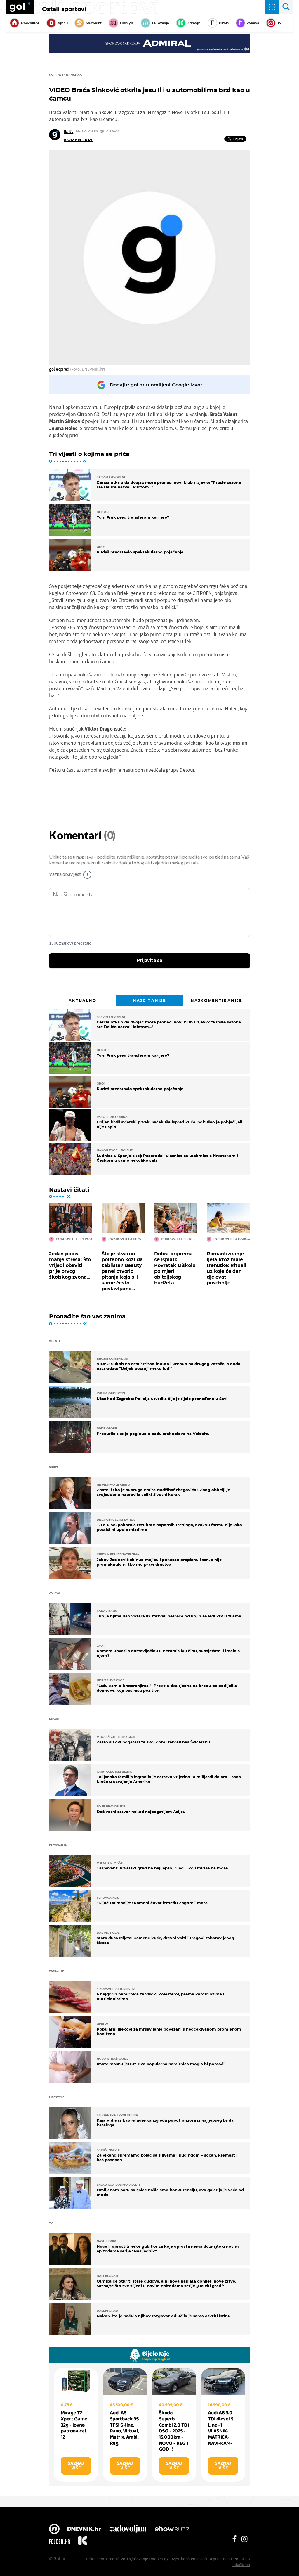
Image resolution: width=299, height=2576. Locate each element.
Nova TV (54, 2530)
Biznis (224, 23)
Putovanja (161, 23)
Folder (60, 2542)
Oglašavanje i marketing (148, 2559)
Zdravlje (194, 23)
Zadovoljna (128, 2530)
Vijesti (63, 23)
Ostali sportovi (64, 9)
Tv (279, 23)
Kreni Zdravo (83, 2542)
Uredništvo (116, 2559)
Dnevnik (84, 2530)
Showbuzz (172, 2530)
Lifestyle (127, 23)
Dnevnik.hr (30, 23)
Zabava (253, 23)
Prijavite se (150, 961)
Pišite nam (95, 2559)
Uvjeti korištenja (184, 2559)
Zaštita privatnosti (216, 2559)
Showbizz (94, 23)
